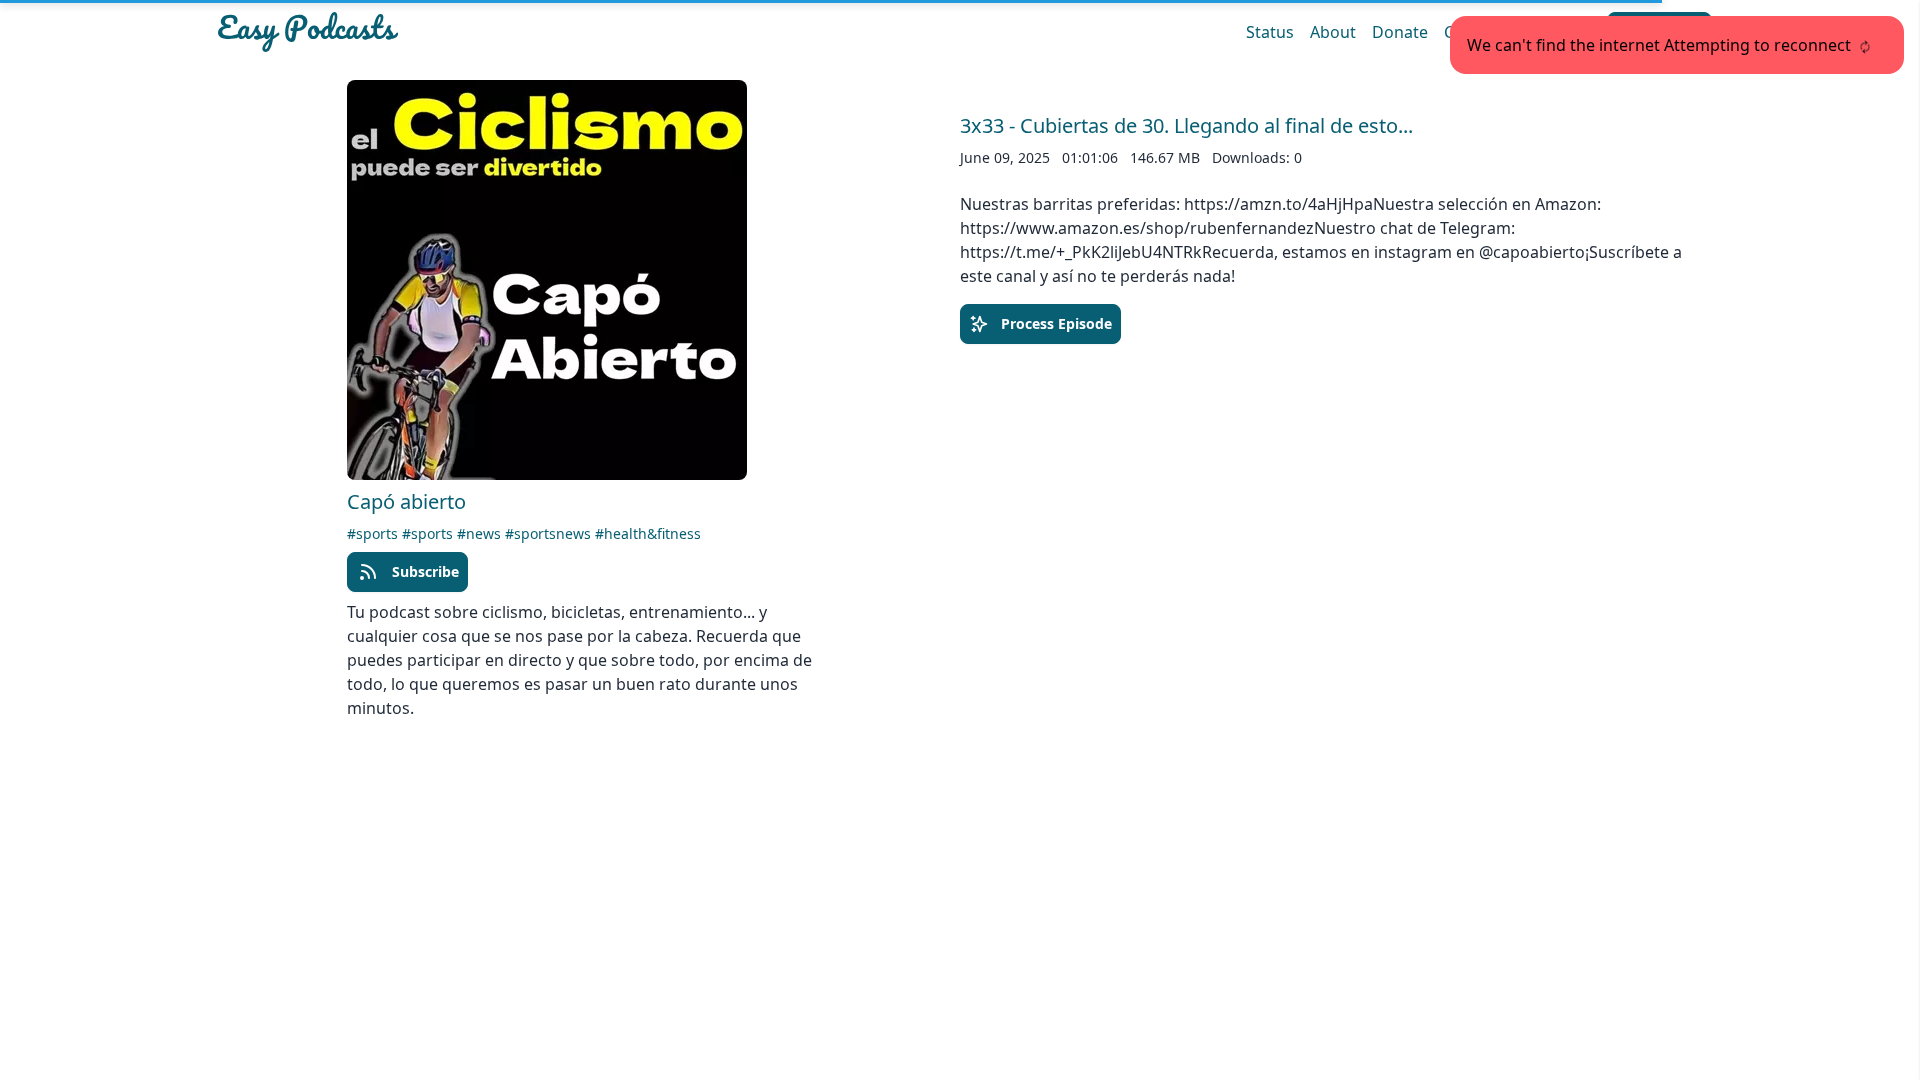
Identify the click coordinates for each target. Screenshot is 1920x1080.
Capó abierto (406, 501)
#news (481, 533)
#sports (374, 533)
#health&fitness (648, 533)
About (1333, 32)
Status (1270, 32)
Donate (1400, 32)
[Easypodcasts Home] (458, 32)
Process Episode (1056, 323)
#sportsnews (550, 533)
